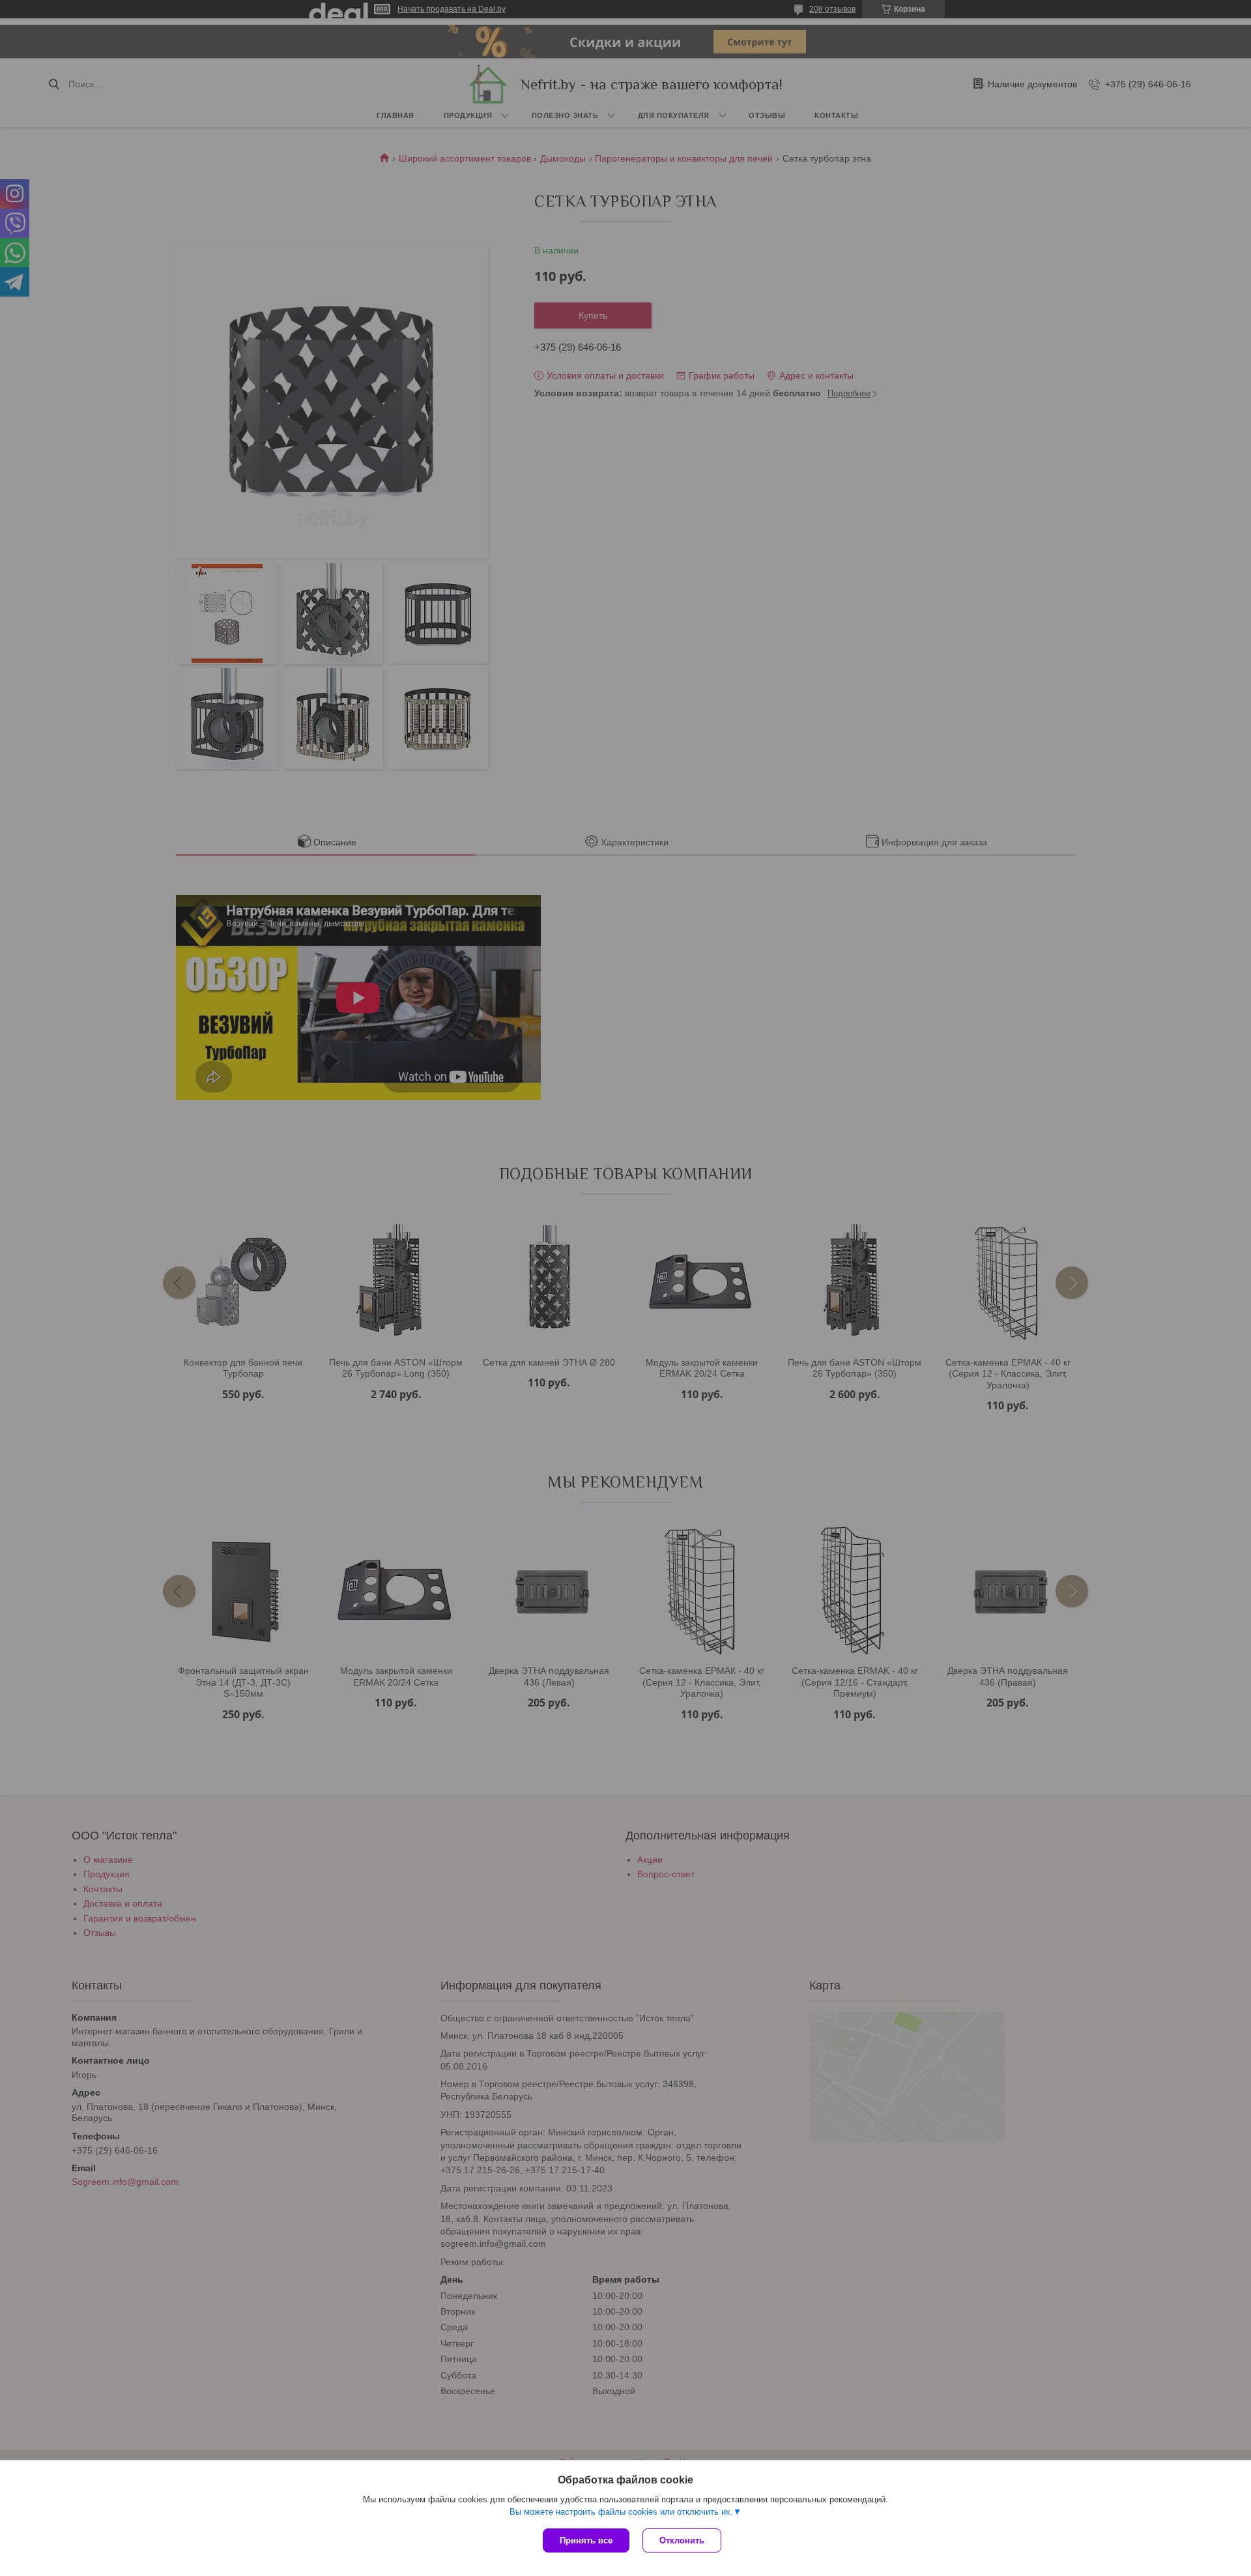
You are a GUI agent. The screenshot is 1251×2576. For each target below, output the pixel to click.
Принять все (586, 2540)
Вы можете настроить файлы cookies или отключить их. (621, 2512)
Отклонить (682, 2540)
